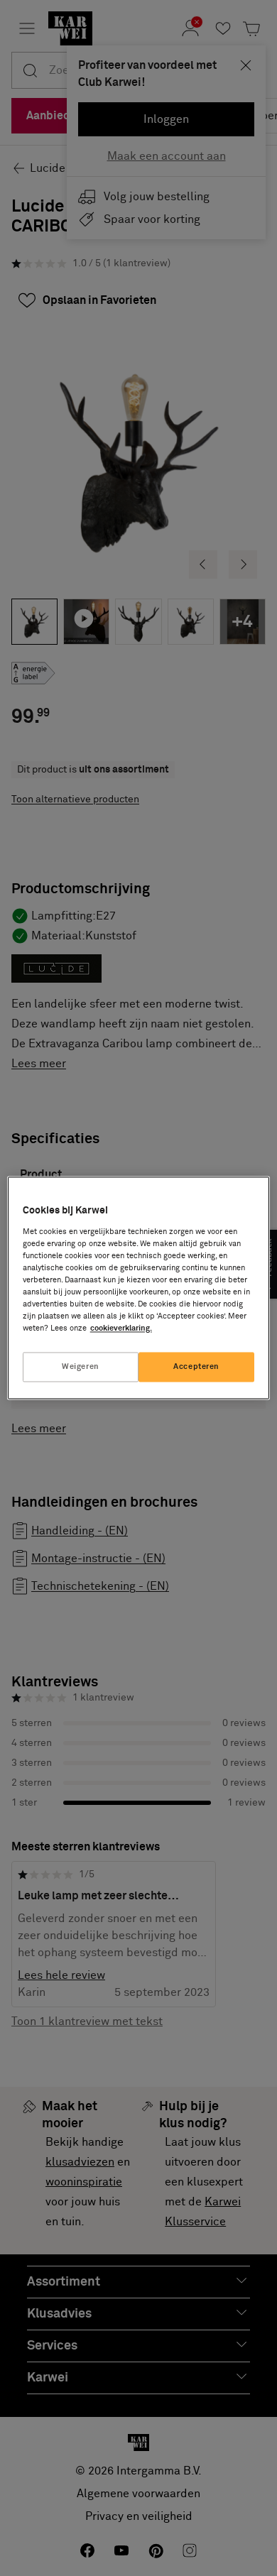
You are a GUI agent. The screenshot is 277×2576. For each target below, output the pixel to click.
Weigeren (81, 1367)
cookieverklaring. (121, 1329)
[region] (139, 1288)
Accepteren (196, 1367)
